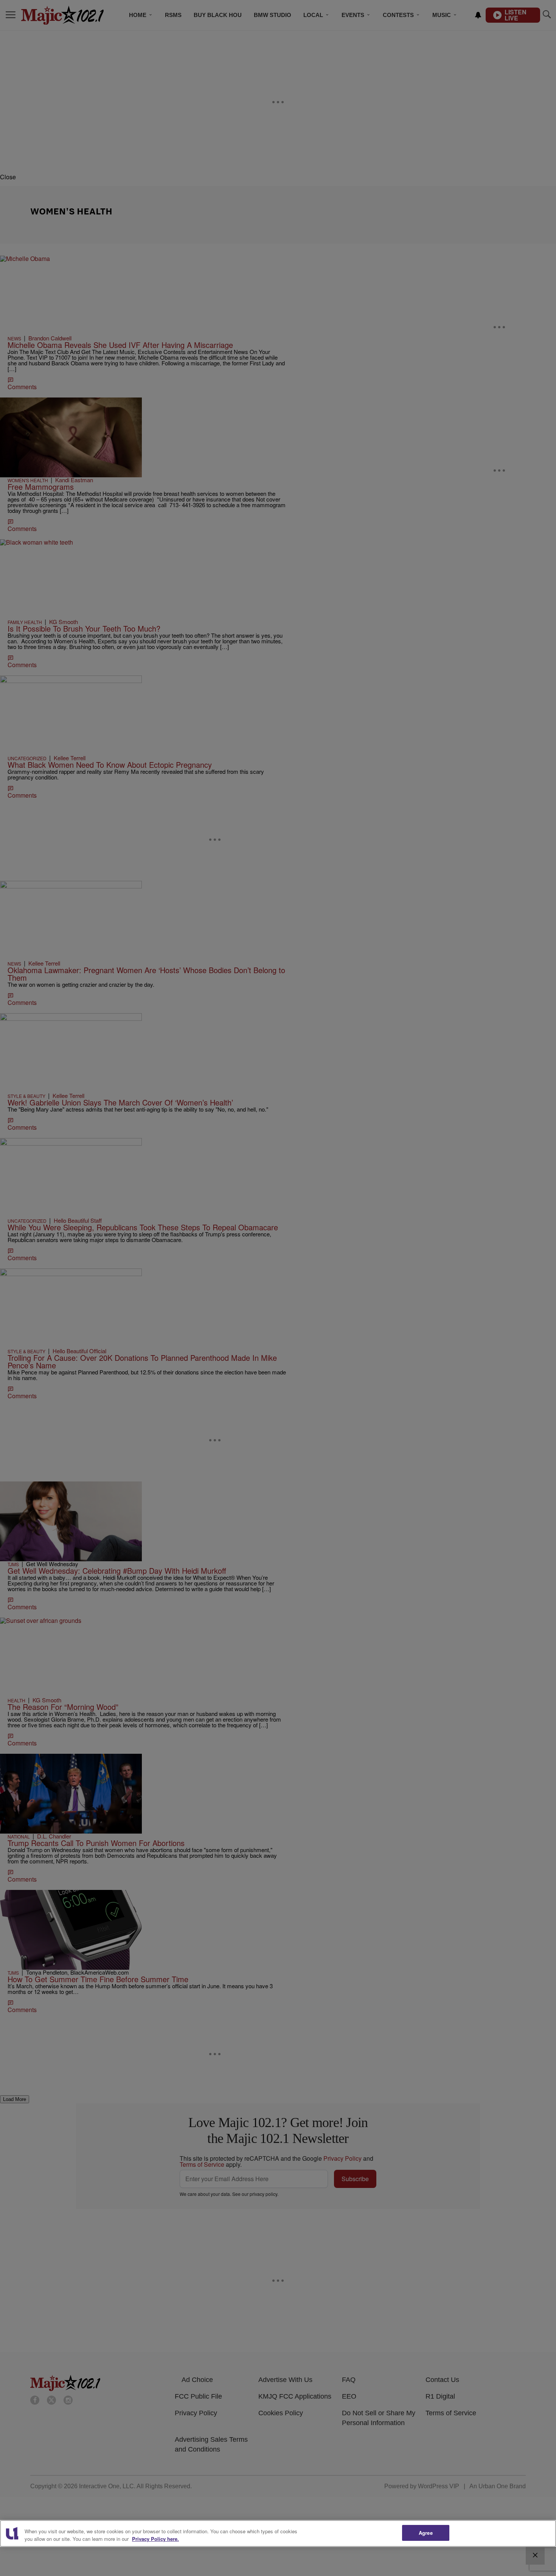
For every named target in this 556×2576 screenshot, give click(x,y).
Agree (426, 2533)
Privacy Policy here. (155, 2539)
